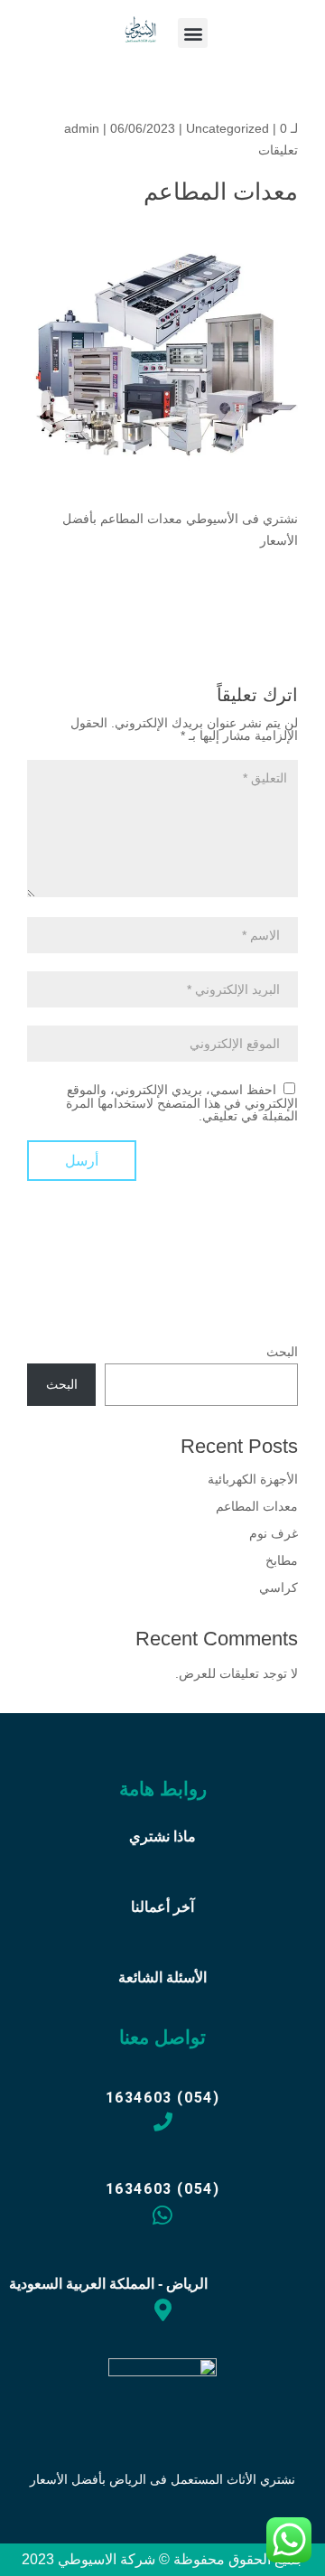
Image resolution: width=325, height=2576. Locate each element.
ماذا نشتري (162, 1836)
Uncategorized (227, 128)
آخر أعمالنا (162, 1907)
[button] (193, 33)
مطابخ (282, 1560)
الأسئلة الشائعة (162, 1977)
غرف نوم (274, 1533)
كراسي (279, 1588)
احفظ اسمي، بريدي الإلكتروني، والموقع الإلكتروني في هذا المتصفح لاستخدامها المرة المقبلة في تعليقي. (182, 1103)
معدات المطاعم (257, 1506)
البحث (282, 1352)
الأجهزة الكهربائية (253, 1479)
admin (82, 128)
